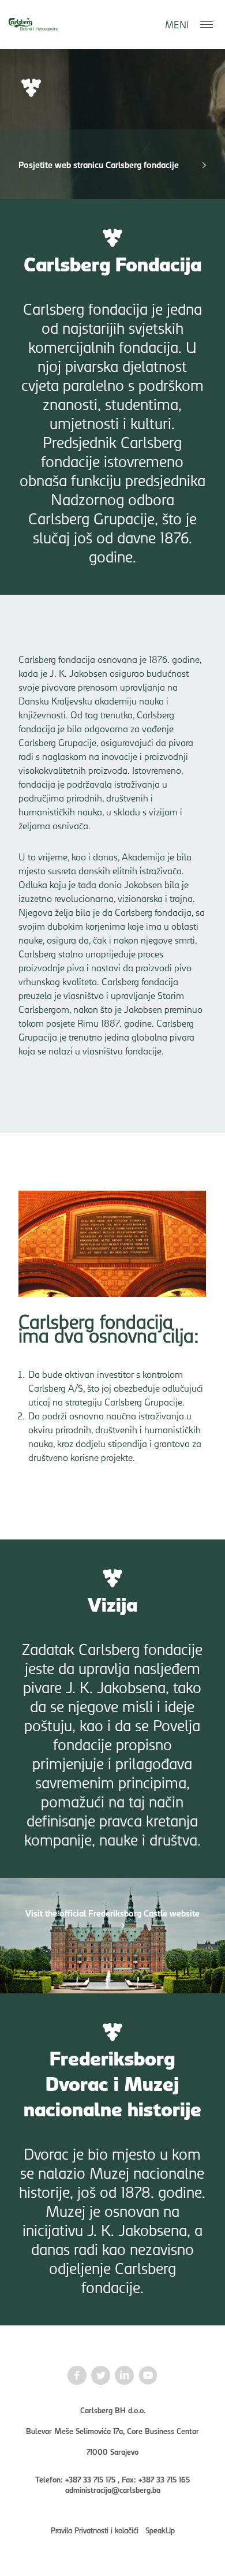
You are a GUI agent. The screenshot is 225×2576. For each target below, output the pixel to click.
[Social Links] (77, 2376)
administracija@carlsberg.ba (113, 2489)
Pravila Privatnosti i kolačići (95, 2530)
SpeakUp (160, 2530)
